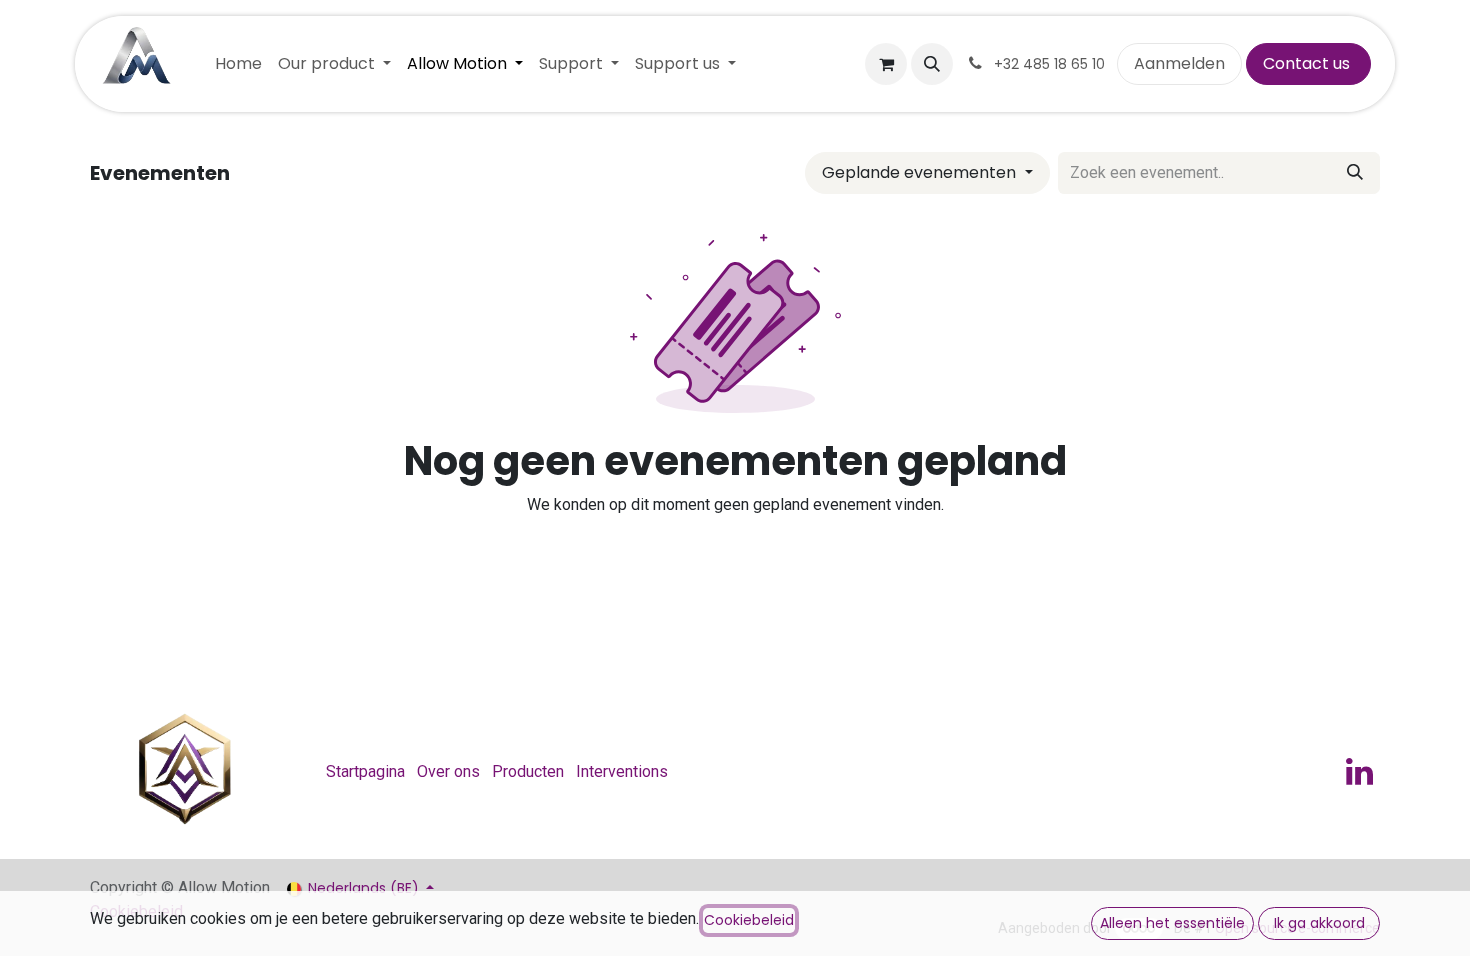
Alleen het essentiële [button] (1172, 923)
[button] (932, 64)
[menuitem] (238, 64)
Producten (528, 771)
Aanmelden (1179, 63)
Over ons (448, 771)
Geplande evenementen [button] (921, 172)
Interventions (622, 771)
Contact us (1308, 63)
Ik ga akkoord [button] (1319, 923)
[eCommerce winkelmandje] (886, 64)
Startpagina (365, 771)
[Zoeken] (1355, 173)
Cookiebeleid (749, 920)
